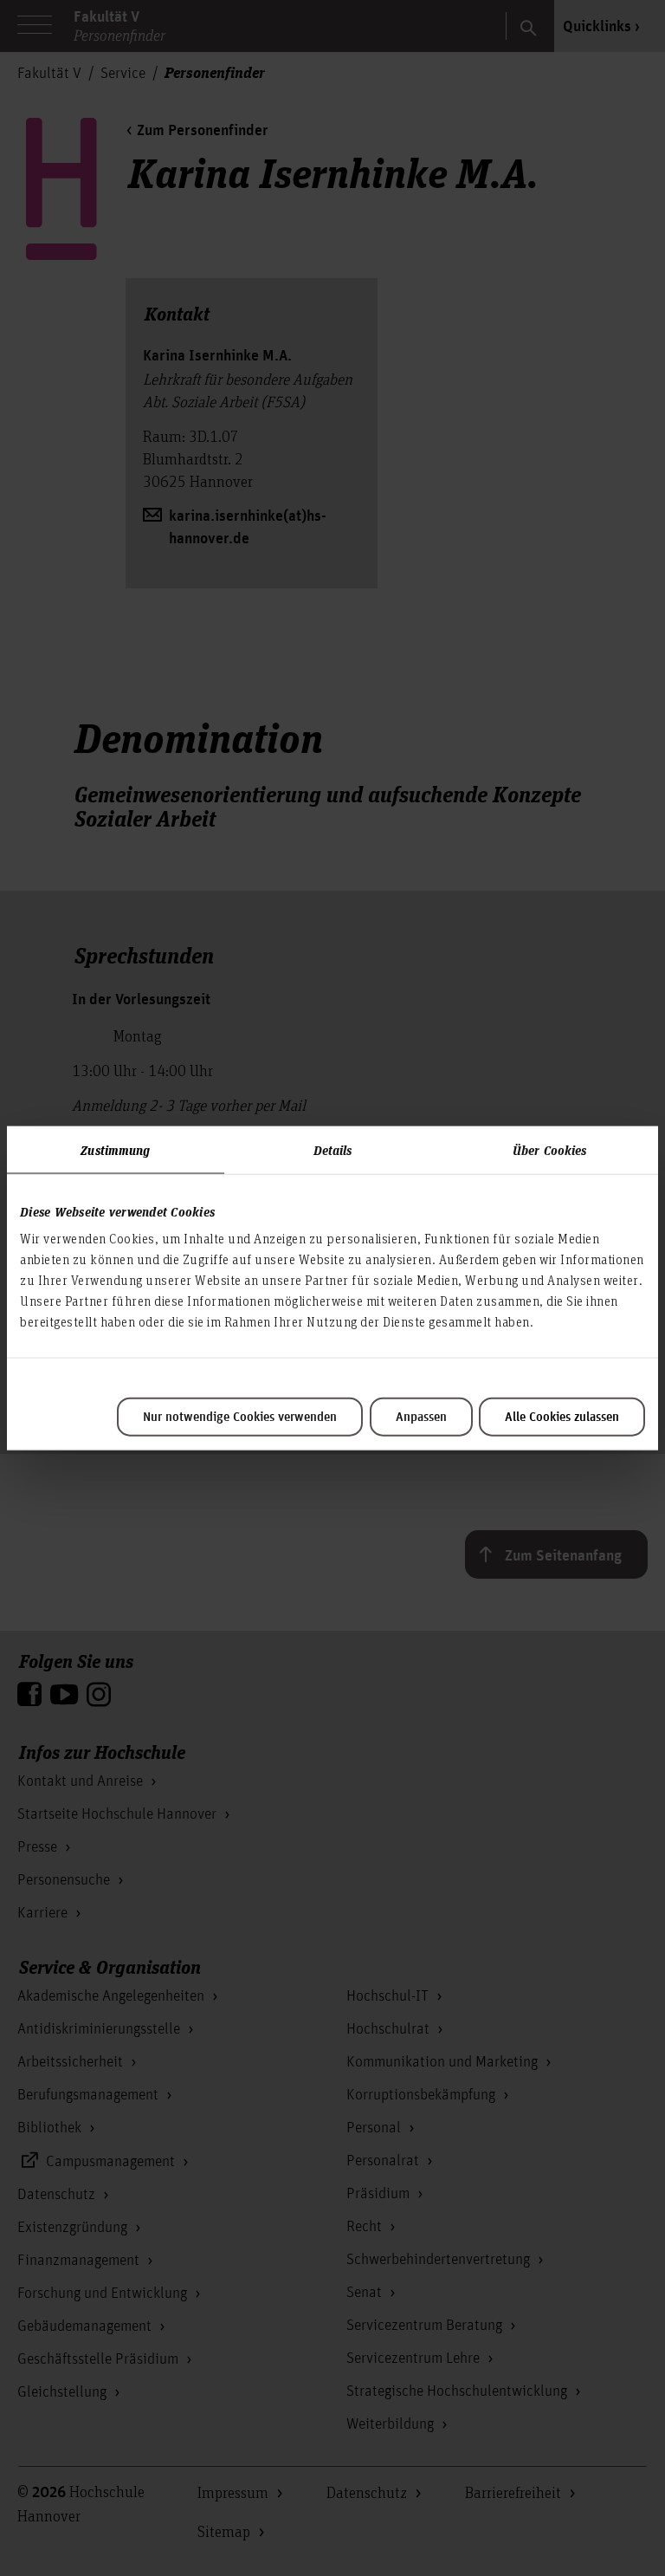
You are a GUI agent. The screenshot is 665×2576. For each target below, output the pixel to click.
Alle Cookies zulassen (562, 1418)
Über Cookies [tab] (549, 1149)
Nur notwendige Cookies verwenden (240, 1418)
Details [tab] (333, 1149)
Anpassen (421, 1418)
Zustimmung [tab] (115, 1149)
